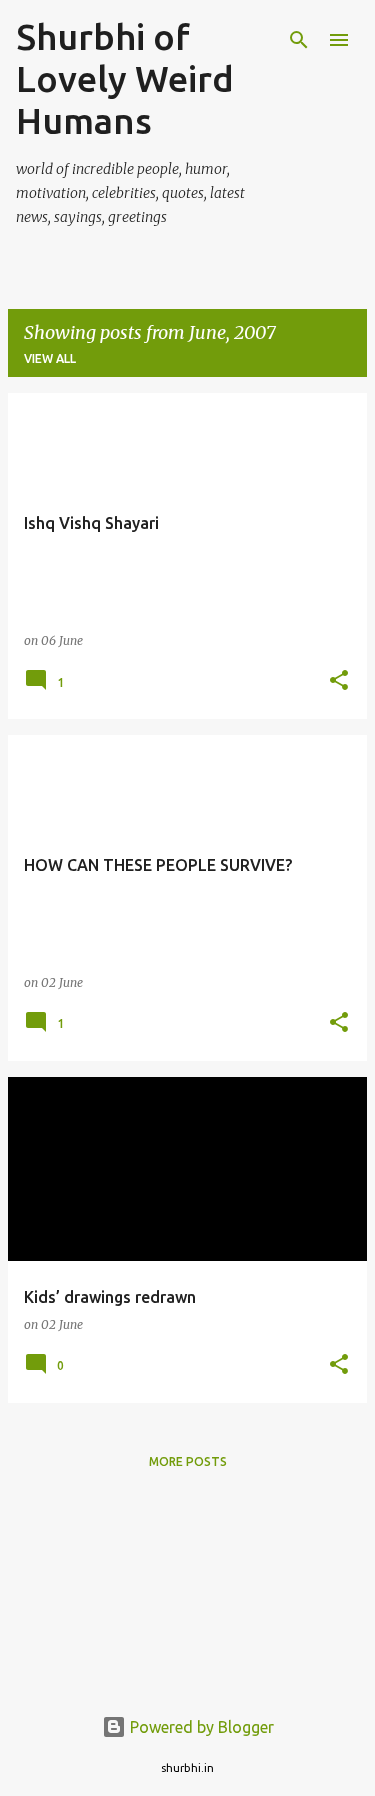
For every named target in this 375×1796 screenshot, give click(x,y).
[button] (339, 681)
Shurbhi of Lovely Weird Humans (125, 78)
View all (50, 358)
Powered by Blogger (200, 1727)
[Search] (299, 40)
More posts (188, 1461)
